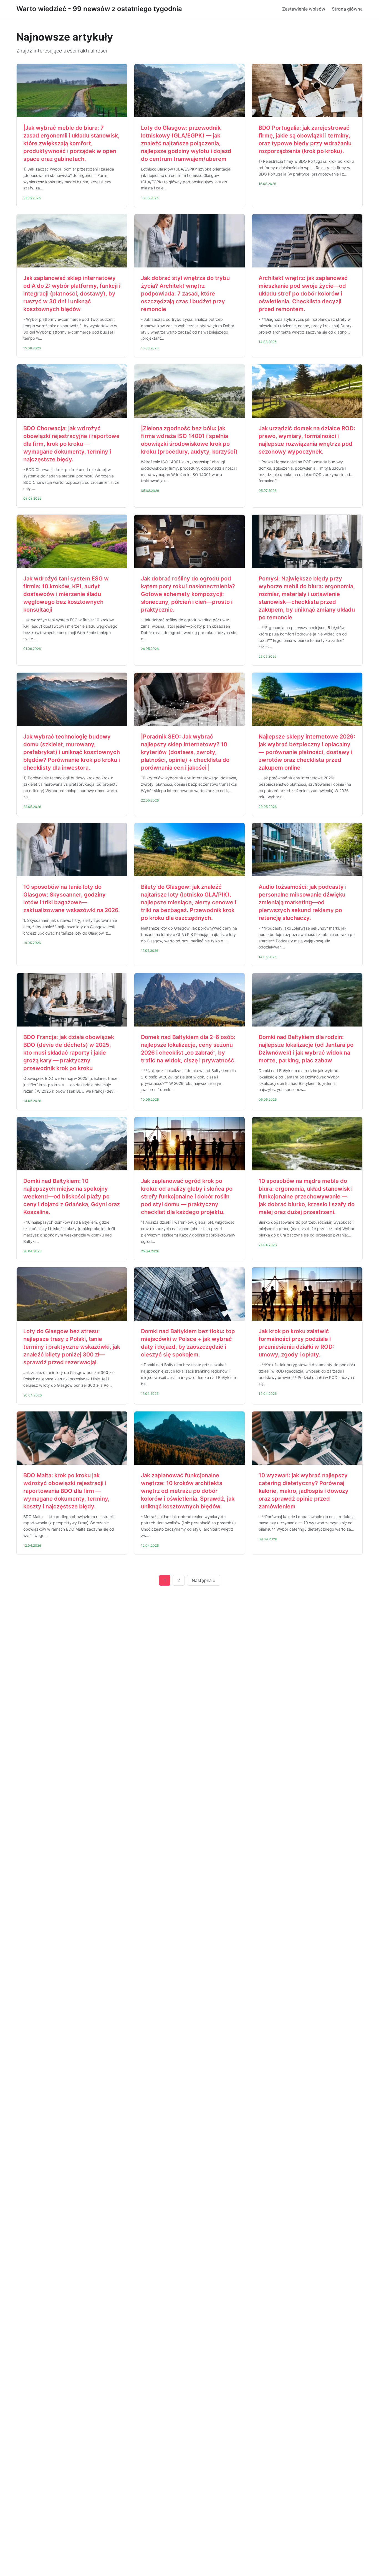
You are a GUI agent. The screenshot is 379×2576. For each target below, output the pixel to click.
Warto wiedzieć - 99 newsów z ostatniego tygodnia (99, 9)
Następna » (204, 1580)
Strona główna (347, 9)
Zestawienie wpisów (304, 9)
